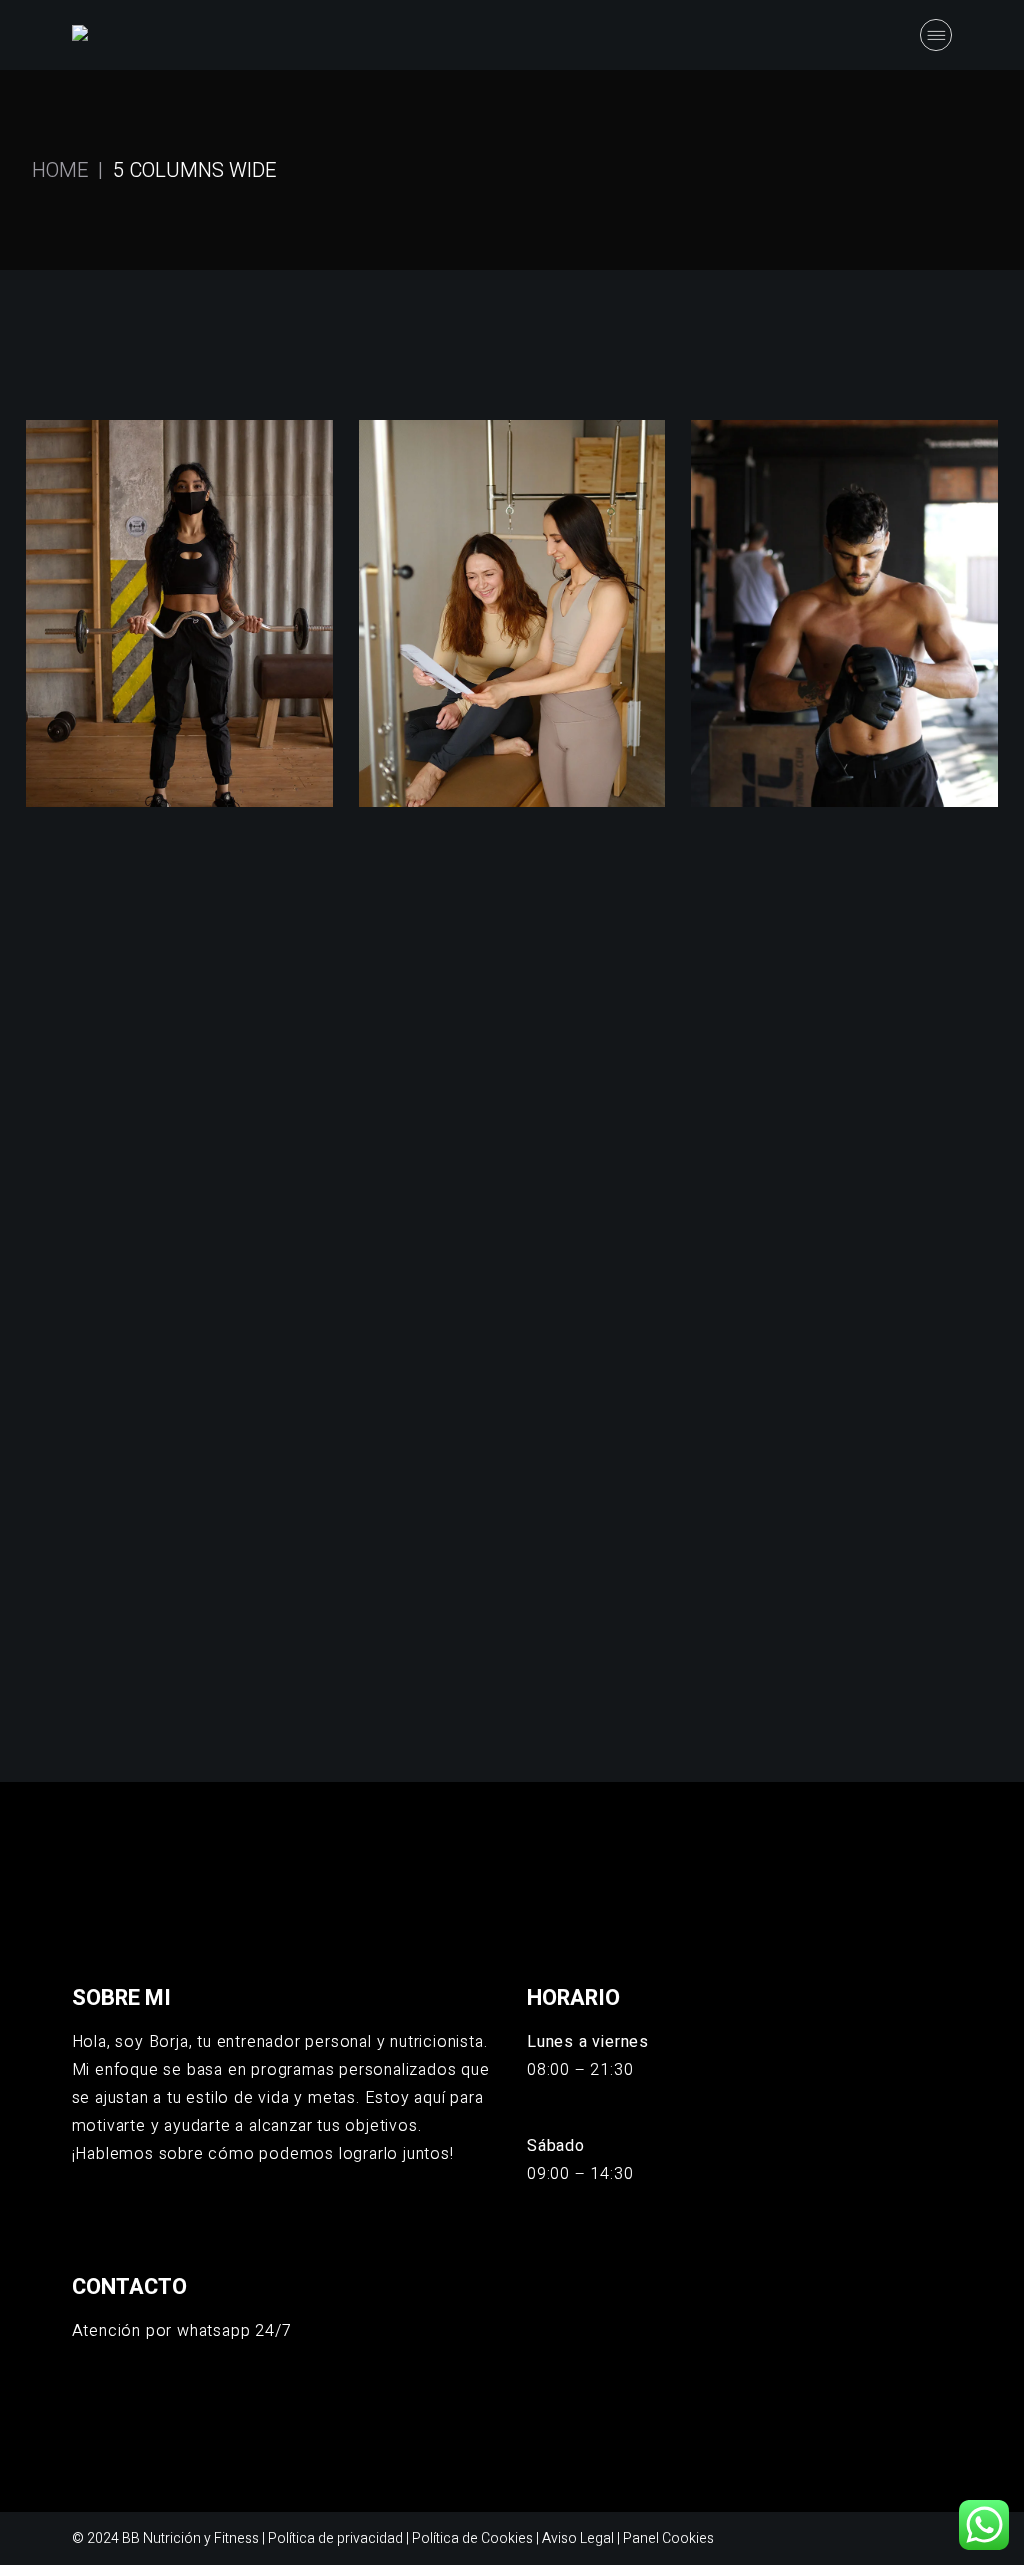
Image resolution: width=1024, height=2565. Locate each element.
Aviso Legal (578, 2538)
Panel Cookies (668, 2538)
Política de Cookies (472, 2538)
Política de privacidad (335, 2538)
